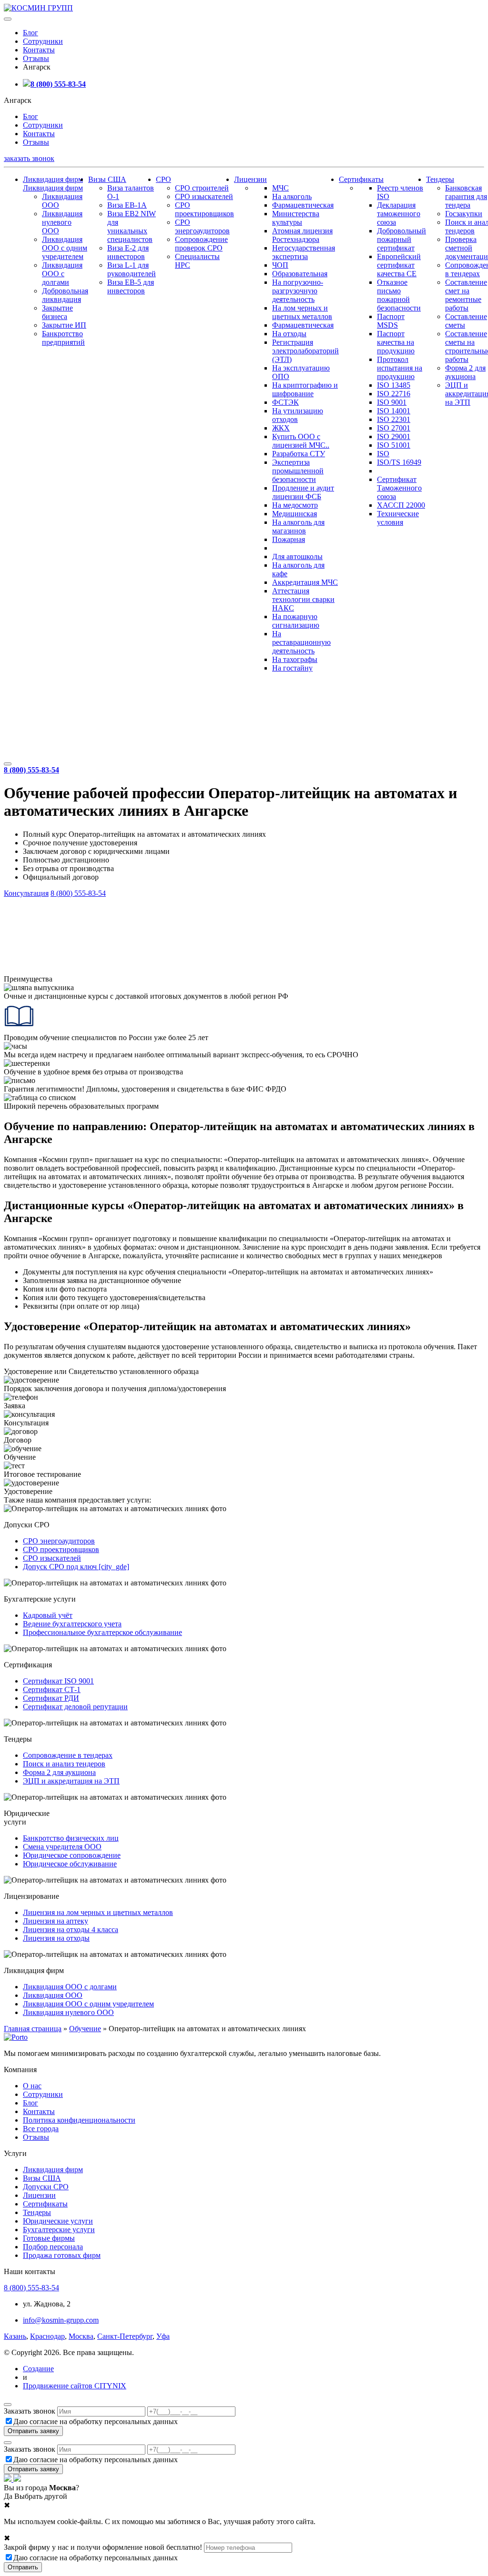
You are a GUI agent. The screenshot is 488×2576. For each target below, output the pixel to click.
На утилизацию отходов (298, 415)
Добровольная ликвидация (65, 295)
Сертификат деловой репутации (75, 1707)
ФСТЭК (285, 402)
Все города (41, 2129)
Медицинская (295, 514)
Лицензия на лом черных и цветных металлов (98, 1912)
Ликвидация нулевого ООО (62, 222)
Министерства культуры (296, 218)
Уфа (163, 2336)
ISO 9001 (392, 402)
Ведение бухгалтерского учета (72, 1624)
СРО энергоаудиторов (202, 226)
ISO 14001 (394, 411)
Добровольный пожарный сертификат (402, 239)
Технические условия (398, 518)
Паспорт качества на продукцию (396, 342)
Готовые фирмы (49, 2238)
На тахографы (295, 659)
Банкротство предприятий (63, 338)
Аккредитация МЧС (305, 582)
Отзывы (36, 58)
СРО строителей (202, 188)
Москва (81, 2336)
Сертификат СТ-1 (52, 1689)
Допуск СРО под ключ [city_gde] (76, 1567)
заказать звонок (29, 158)
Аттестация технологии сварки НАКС (303, 599)
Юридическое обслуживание (70, 1864)
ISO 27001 (394, 428)
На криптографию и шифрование (305, 389)
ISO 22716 (394, 394)
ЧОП (280, 265)
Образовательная (300, 274)
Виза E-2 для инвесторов (128, 252)
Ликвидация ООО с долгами (62, 274)
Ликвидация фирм (53, 179)
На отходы (289, 334)
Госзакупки (464, 214)
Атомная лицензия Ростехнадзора (302, 235)
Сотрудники (43, 41)
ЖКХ (281, 428)
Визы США (107, 179)
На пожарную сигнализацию (296, 621)
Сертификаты (361, 179)
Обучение (85, 2029)
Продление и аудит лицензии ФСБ (303, 492)
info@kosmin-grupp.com (61, 2320)
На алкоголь (292, 196)
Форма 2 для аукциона (465, 372)
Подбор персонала (53, 2247)
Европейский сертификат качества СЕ (399, 265)
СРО (163, 179)
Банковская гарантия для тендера (466, 196)
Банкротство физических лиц (71, 1838)
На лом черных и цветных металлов (302, 312)
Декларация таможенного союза (399, 214)
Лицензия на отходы (56, 1938)
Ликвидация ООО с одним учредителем (65, 248)
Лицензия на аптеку (56, 1921)
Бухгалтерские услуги (59, 2230)
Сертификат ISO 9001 (58, 1681)
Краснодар (47, 2336)
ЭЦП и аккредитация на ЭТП (71, 1781)
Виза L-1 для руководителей (132, 269)
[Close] (8, 2405)
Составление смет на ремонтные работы (466, 295)
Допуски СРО (46, 2187)
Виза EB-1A (127, 205)
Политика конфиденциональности (79, 2120)
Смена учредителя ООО (62, 1847)
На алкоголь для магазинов (298, 526)
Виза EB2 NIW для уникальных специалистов (132, 226)
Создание (38, 2369)
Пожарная (289, 539)
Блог (30, 33)
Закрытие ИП (64, 325)
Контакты (39, 50)
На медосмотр (295, 505)
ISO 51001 (394, 445)
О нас (32, 2086)
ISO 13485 (394, 385)
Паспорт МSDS (391, 321)
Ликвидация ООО (53, 1995)
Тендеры (440, 179)
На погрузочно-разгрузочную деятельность (298, 291)
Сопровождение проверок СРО (201, 244)
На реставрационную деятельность (301, 642)
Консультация (26, 893)
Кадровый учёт (48, 1615)
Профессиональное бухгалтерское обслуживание (102, 1632)
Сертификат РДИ (51, 1698)
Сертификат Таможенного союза (399, 488)
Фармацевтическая (303, 205)
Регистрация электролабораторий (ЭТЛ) (305, 351)
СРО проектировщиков (204, 209)
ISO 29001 (394, 436)
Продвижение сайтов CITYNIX (75, 2386)
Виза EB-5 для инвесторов (131, 286)
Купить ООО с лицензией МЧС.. (301, 441)
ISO (383, 454)
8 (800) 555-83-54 (58, 84)
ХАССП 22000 (401, 505)
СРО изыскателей (204, 196)
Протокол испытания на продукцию (400, 368)
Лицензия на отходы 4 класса (71, 1929)
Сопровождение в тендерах (68, 1755)
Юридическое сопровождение (72, 1855)
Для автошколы (297, 556)
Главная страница (33, 2029)
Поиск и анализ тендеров (64, 1764)
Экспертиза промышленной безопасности (298, 471)
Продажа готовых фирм (62, 2255)
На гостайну (292, 668)
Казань (15, 2336)
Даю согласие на (96, 2421)
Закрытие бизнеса (57, 312)
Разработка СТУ (299, 454)
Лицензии (250, 179)
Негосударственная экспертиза (304, 252)
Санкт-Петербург (125, 2336)
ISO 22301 (394, 419)
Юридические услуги (58, 2221)
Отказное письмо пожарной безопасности (399, 295)
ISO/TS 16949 (399, 462)
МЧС (280, 188)
